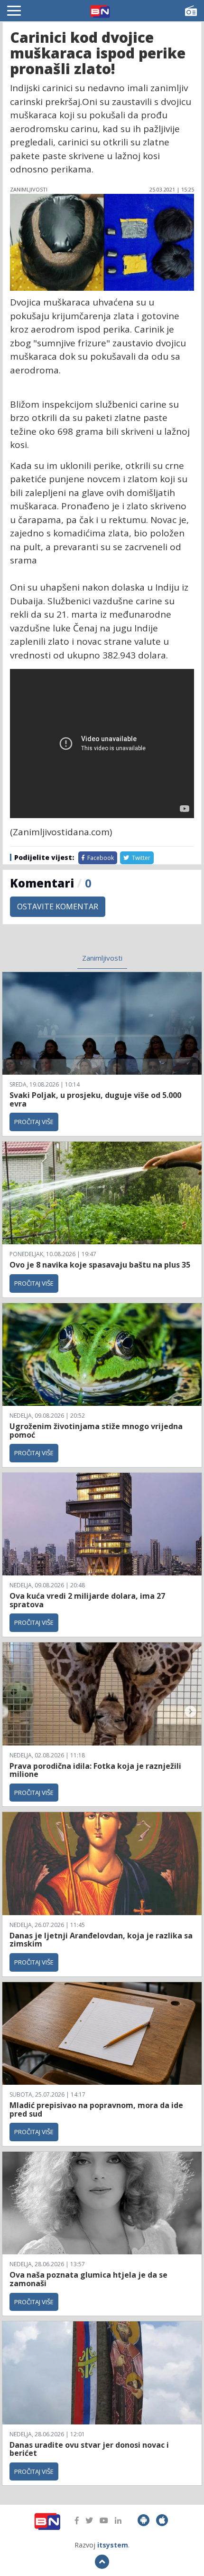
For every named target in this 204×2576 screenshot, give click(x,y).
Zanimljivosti (102, 958)
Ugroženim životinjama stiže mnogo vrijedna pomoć (96, 1431)
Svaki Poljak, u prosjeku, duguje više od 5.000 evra (95, 1099)
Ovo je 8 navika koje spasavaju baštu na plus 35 (100, 1265)
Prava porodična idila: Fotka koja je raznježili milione (95, 1770)
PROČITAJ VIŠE (34, 1122)
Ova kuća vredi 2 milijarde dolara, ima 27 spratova (87, 1600)
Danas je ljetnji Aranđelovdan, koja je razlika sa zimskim (101, 1940)
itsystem (113, 2545)
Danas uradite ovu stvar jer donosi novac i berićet (89, 2449)
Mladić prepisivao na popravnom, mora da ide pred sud (96, 2109)
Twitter (140, 858)
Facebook (100, 858)
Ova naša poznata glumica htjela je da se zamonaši (88, 2279)
